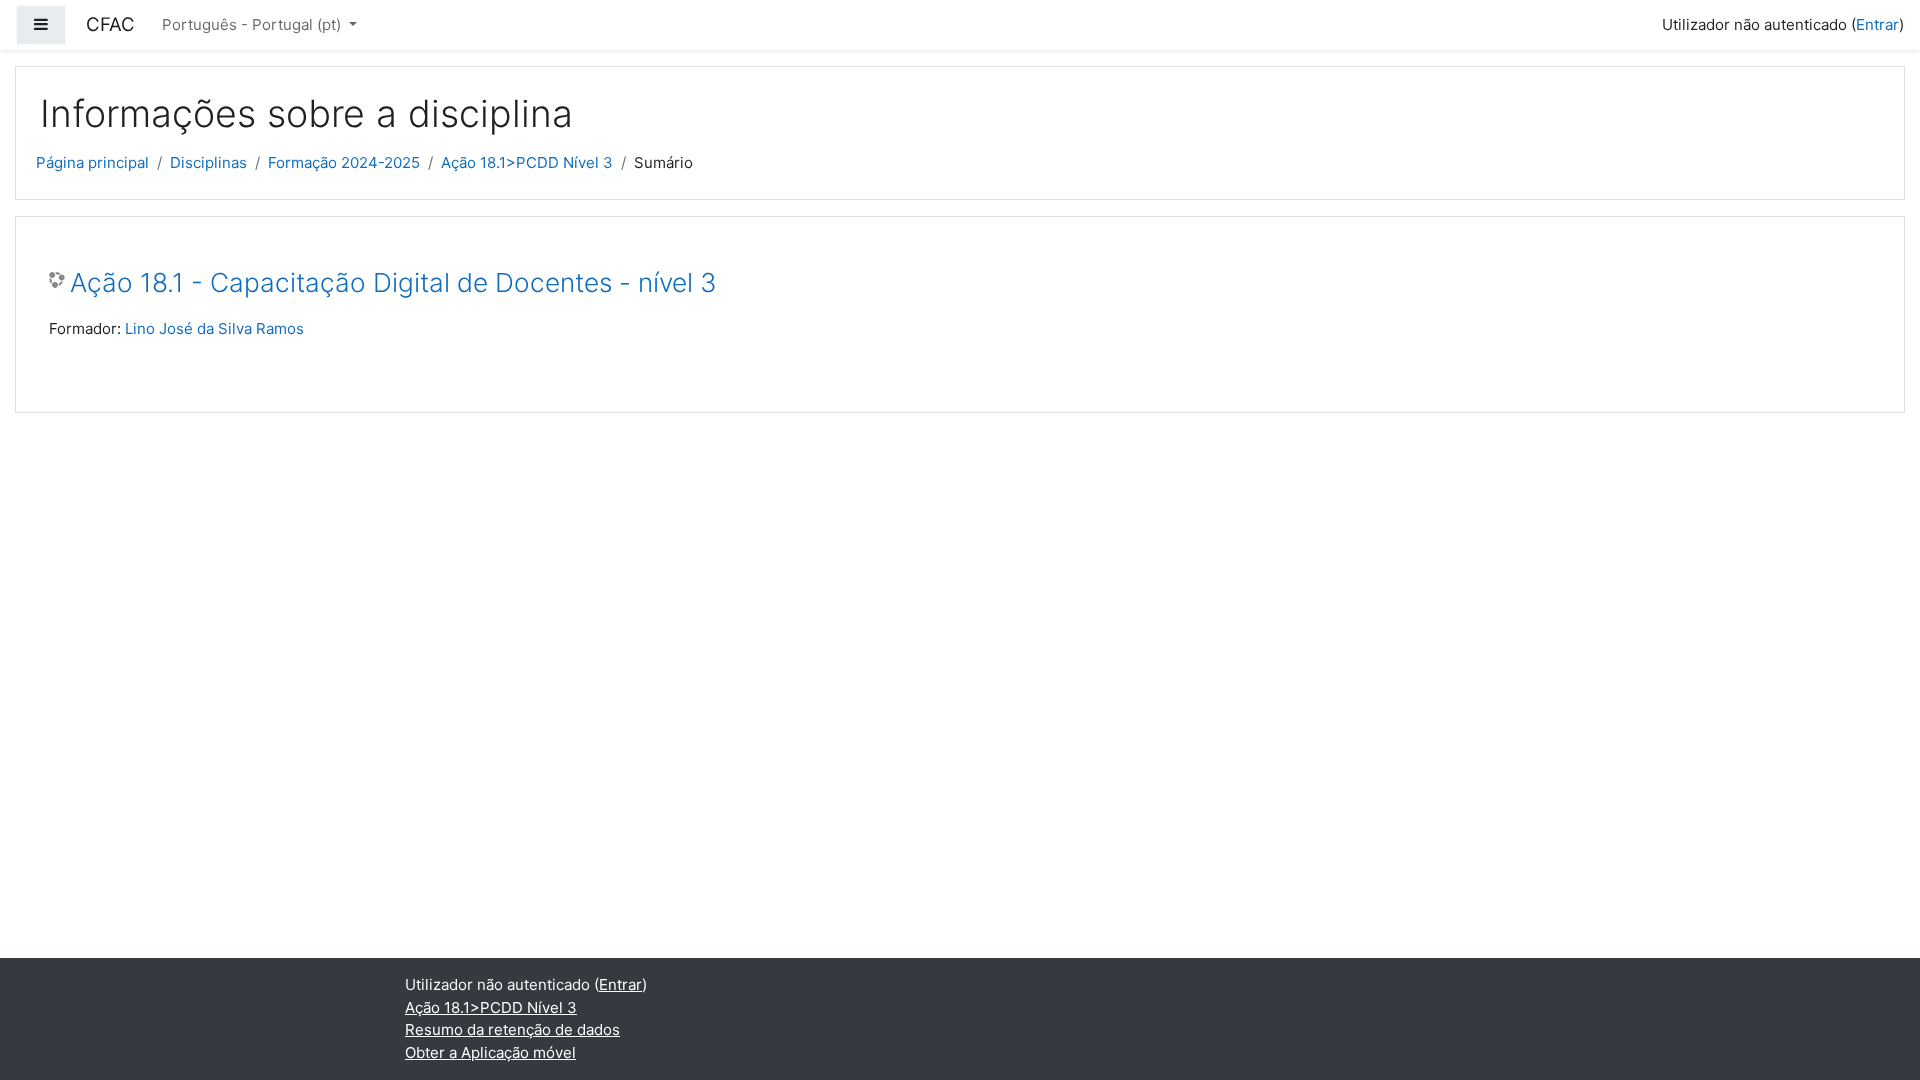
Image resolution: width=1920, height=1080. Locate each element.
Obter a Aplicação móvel (490, 1052)
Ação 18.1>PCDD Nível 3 (527, 162)
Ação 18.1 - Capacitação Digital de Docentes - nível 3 (393, 282)
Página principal (92, 162)
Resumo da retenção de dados (512, 1029)
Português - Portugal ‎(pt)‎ (253, 24)
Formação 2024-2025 (344, 162)
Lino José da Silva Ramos (214, 328)
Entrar (1877, 24)
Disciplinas (208, 162)
